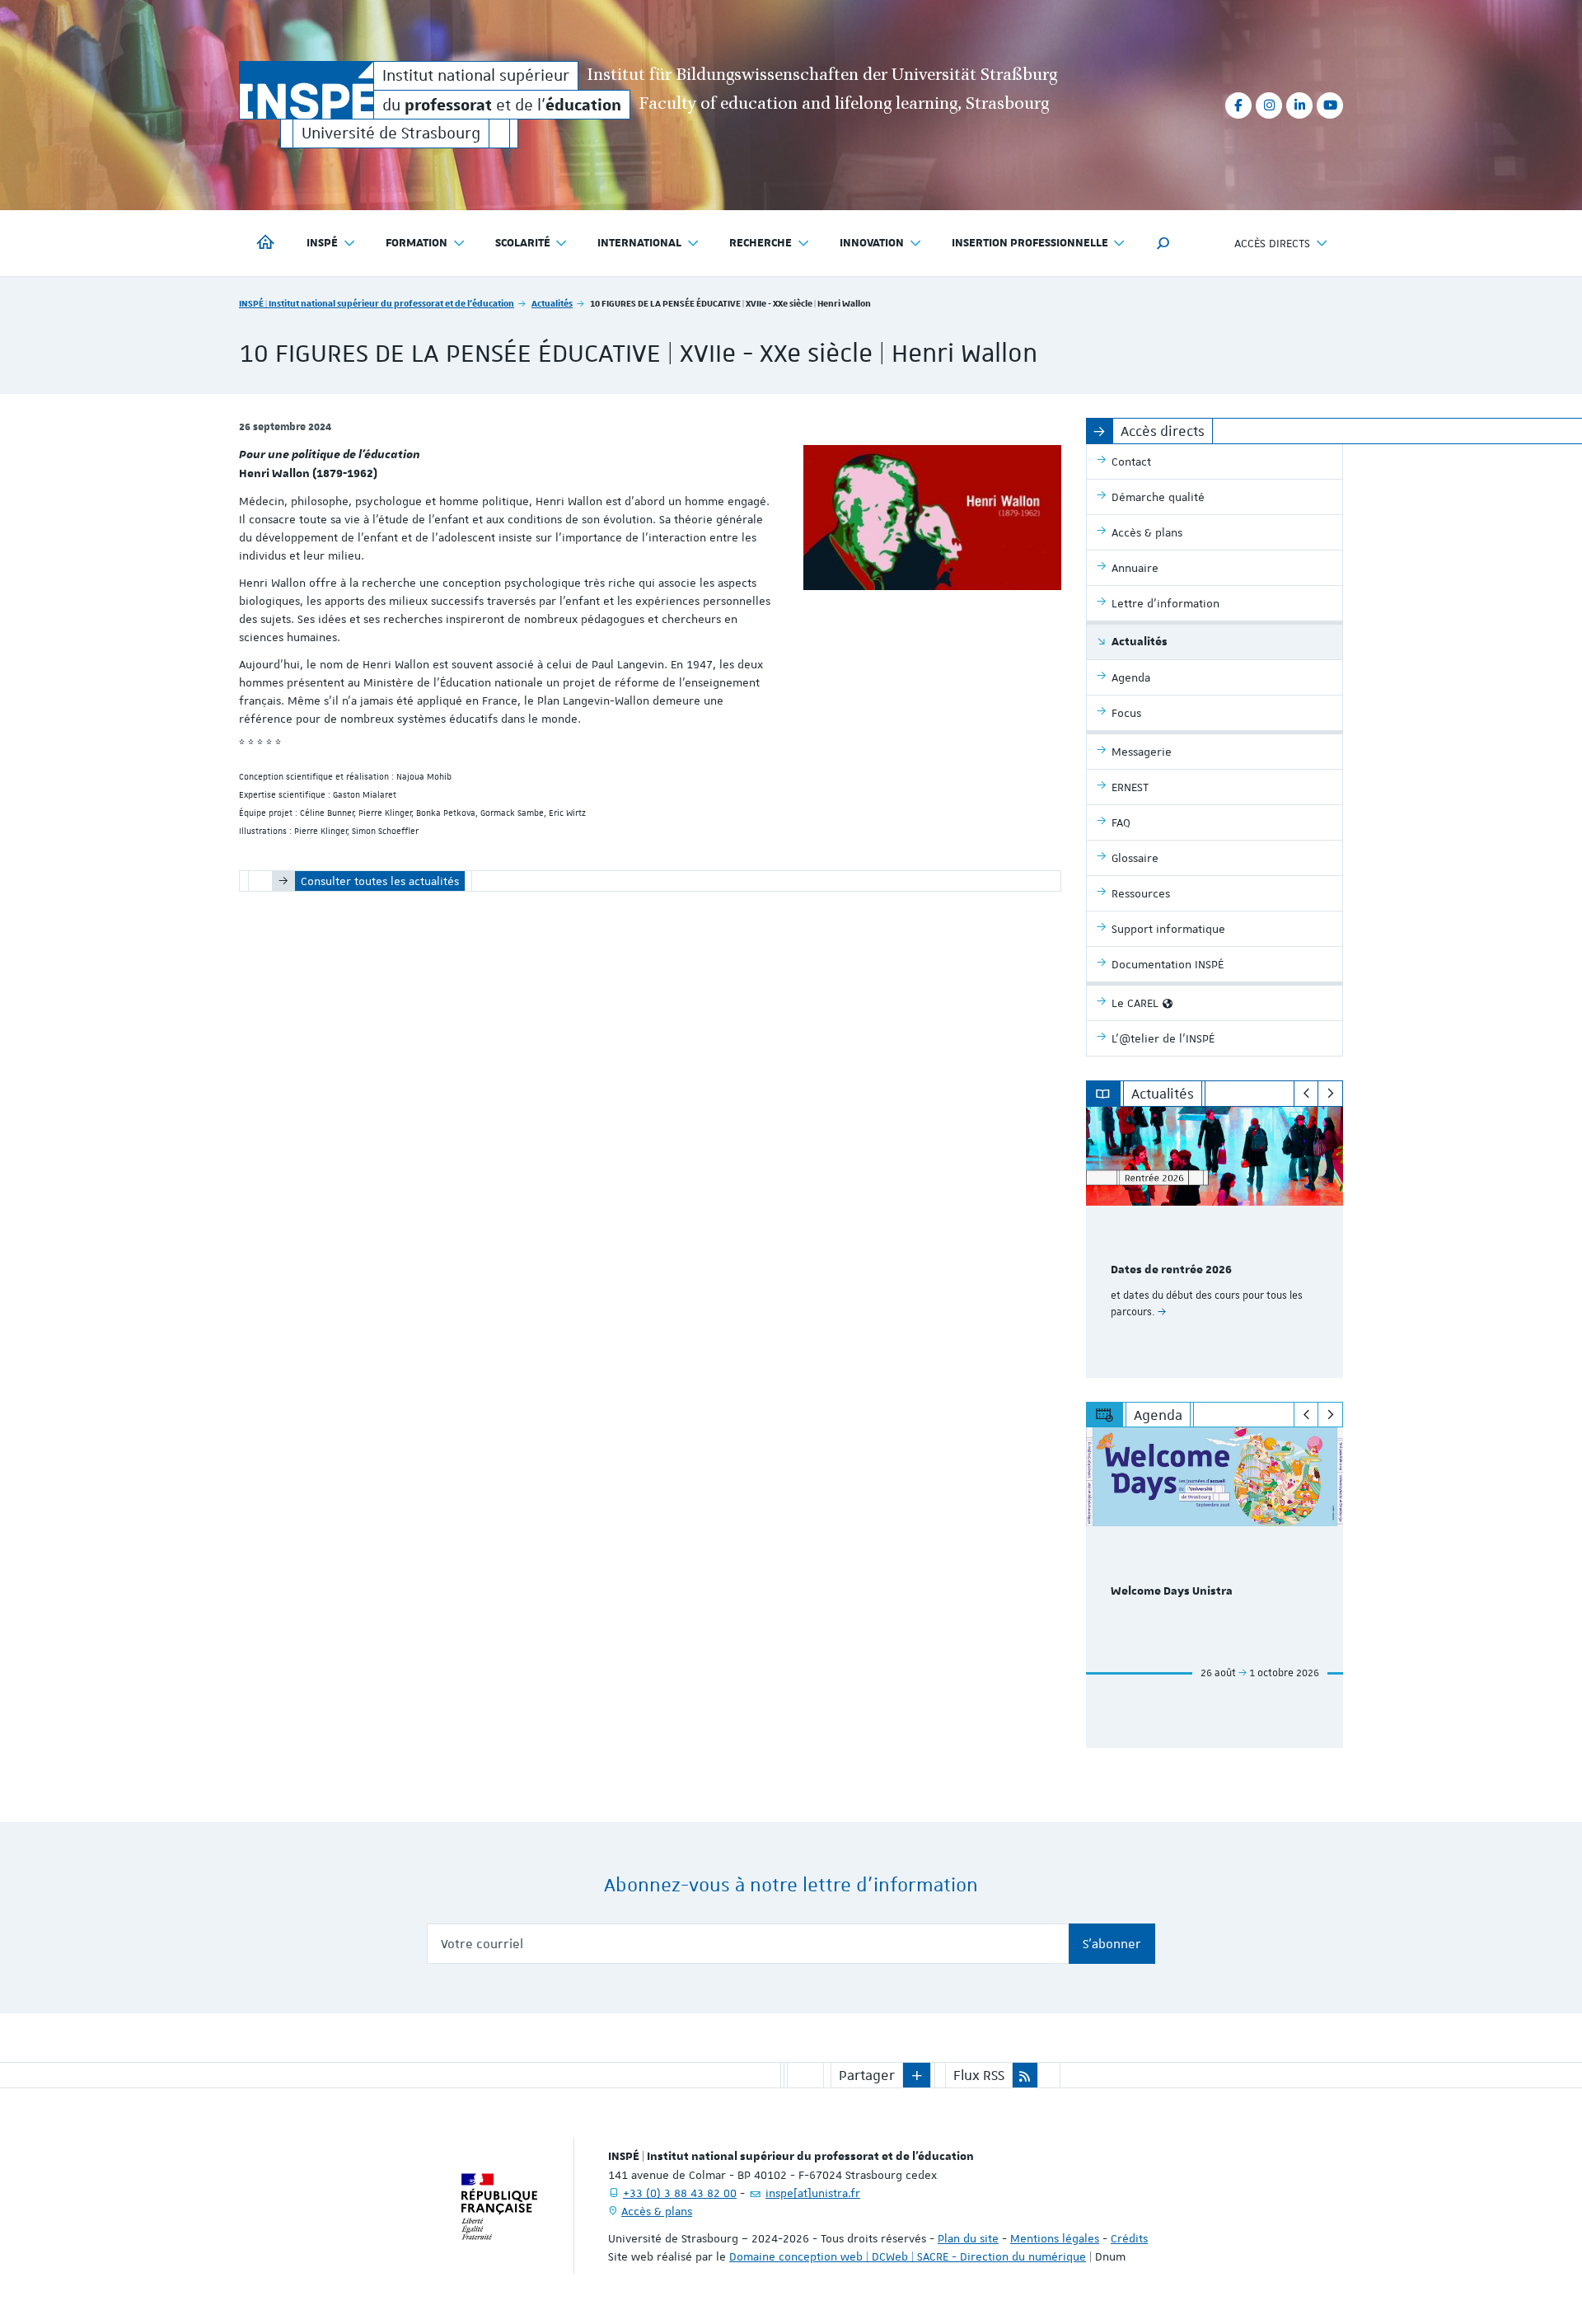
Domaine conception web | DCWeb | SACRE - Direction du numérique (908, 2256)
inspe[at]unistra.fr (813, 2193)
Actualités (552, 303)
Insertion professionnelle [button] (1030, 243)
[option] (1215, 1242)
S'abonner (1112, 1944)
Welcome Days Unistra (1172, 1591)
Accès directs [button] (1272, 243)
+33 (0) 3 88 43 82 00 (680, 2193)
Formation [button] (417, 243)
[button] (1163, 243)
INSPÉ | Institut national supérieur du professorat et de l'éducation (377, 303)
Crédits (1129, 2238)
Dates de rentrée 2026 (1171, 1270)
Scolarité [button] (523, 243)
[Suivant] (1330, 1094)
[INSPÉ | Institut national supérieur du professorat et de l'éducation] (307, 90)
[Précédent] (1306, 1094)
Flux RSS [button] (979, 2075)
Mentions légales (1055, 2238)
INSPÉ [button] (322, 243)
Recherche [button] (761, 243)
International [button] (639, 243)
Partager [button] (867, 2075)
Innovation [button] (872, 243)
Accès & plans (657, 2211)
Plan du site (968, 2238)
